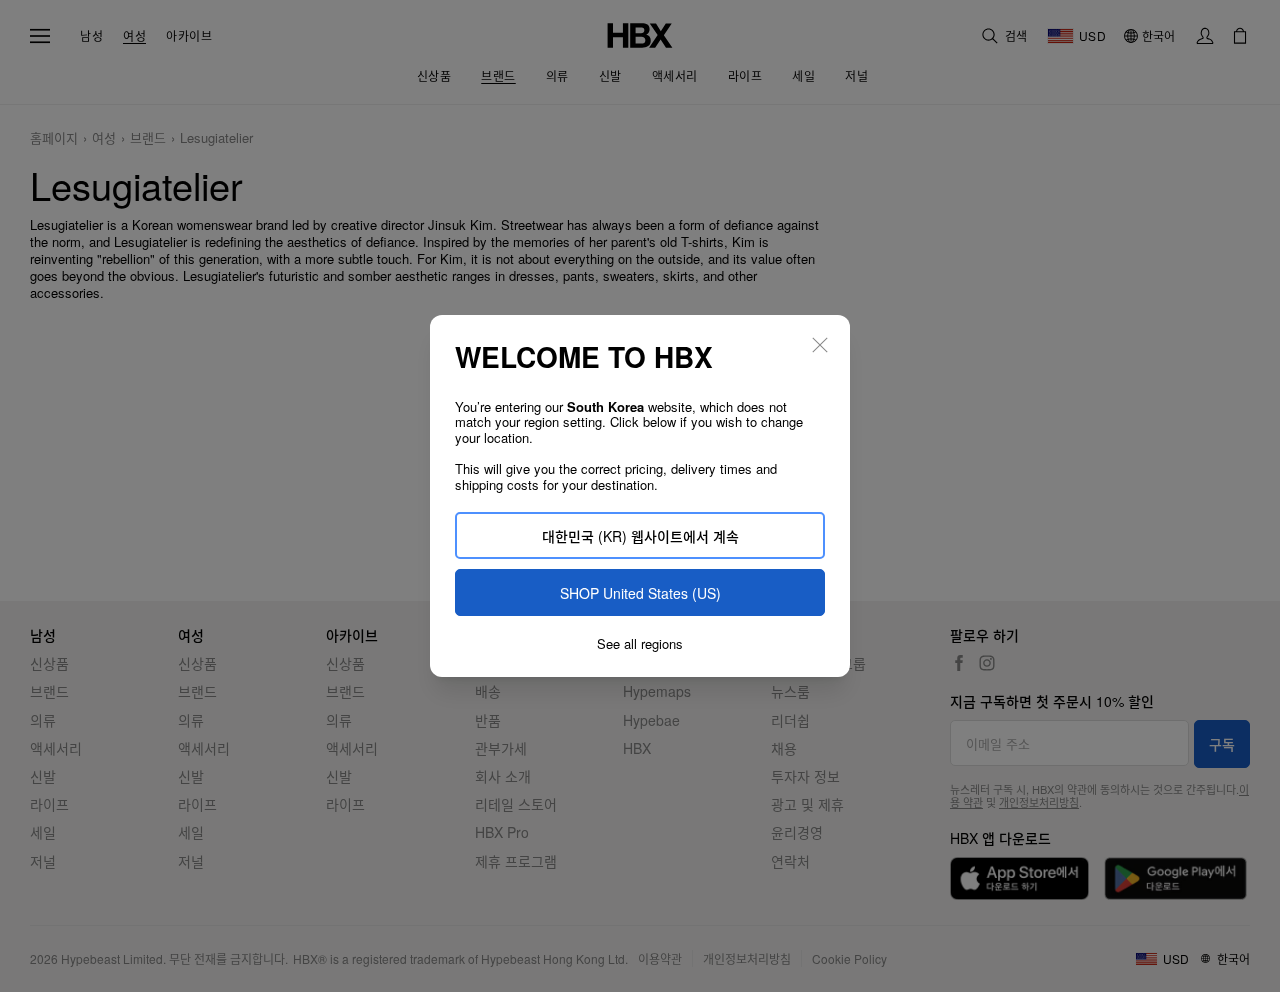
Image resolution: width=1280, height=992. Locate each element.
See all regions (640, 644)
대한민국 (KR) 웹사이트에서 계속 (640, 536)
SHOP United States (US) (640, 593)
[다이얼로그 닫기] (820, 345)
